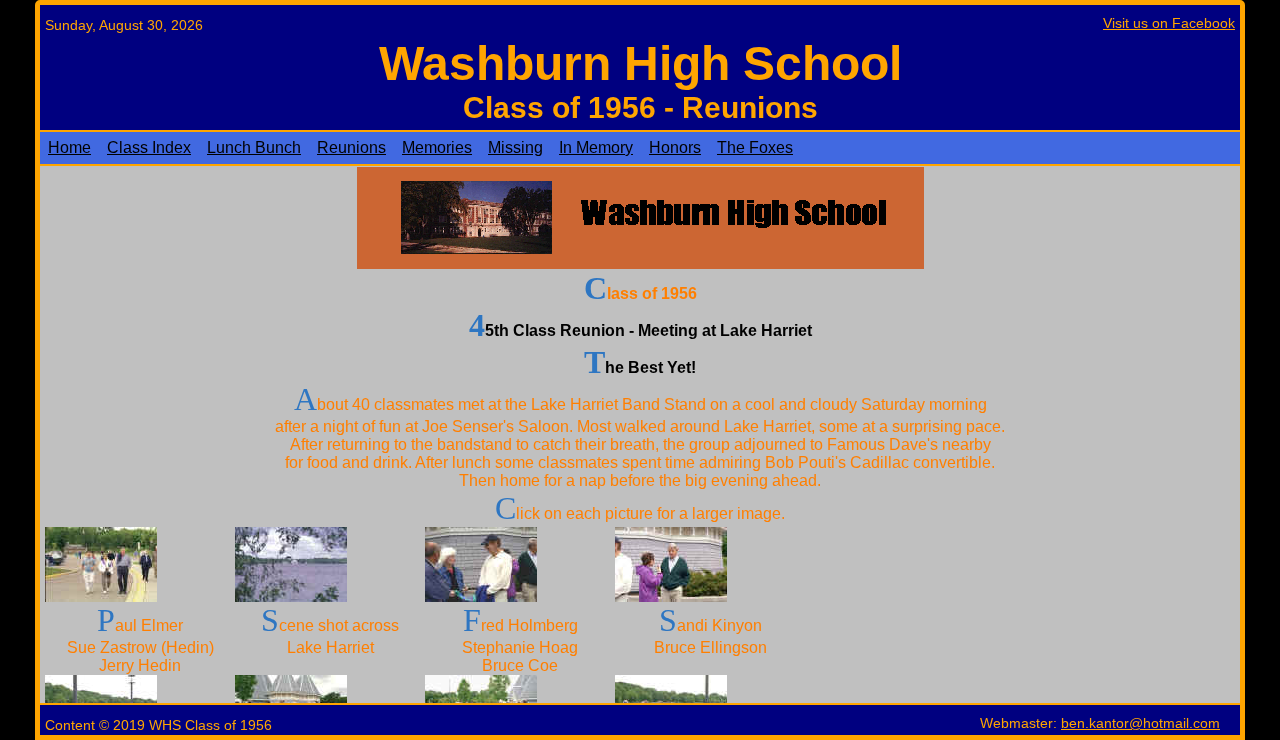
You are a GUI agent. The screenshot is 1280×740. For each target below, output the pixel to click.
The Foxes (755, 147)
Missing (515, 147)
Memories (437, 147)
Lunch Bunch (254, 147)
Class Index (149, 147)
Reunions (351, 147)
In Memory (596, 147)
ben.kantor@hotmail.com (1140, 723)
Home (69, 147)
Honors (675, 147)
